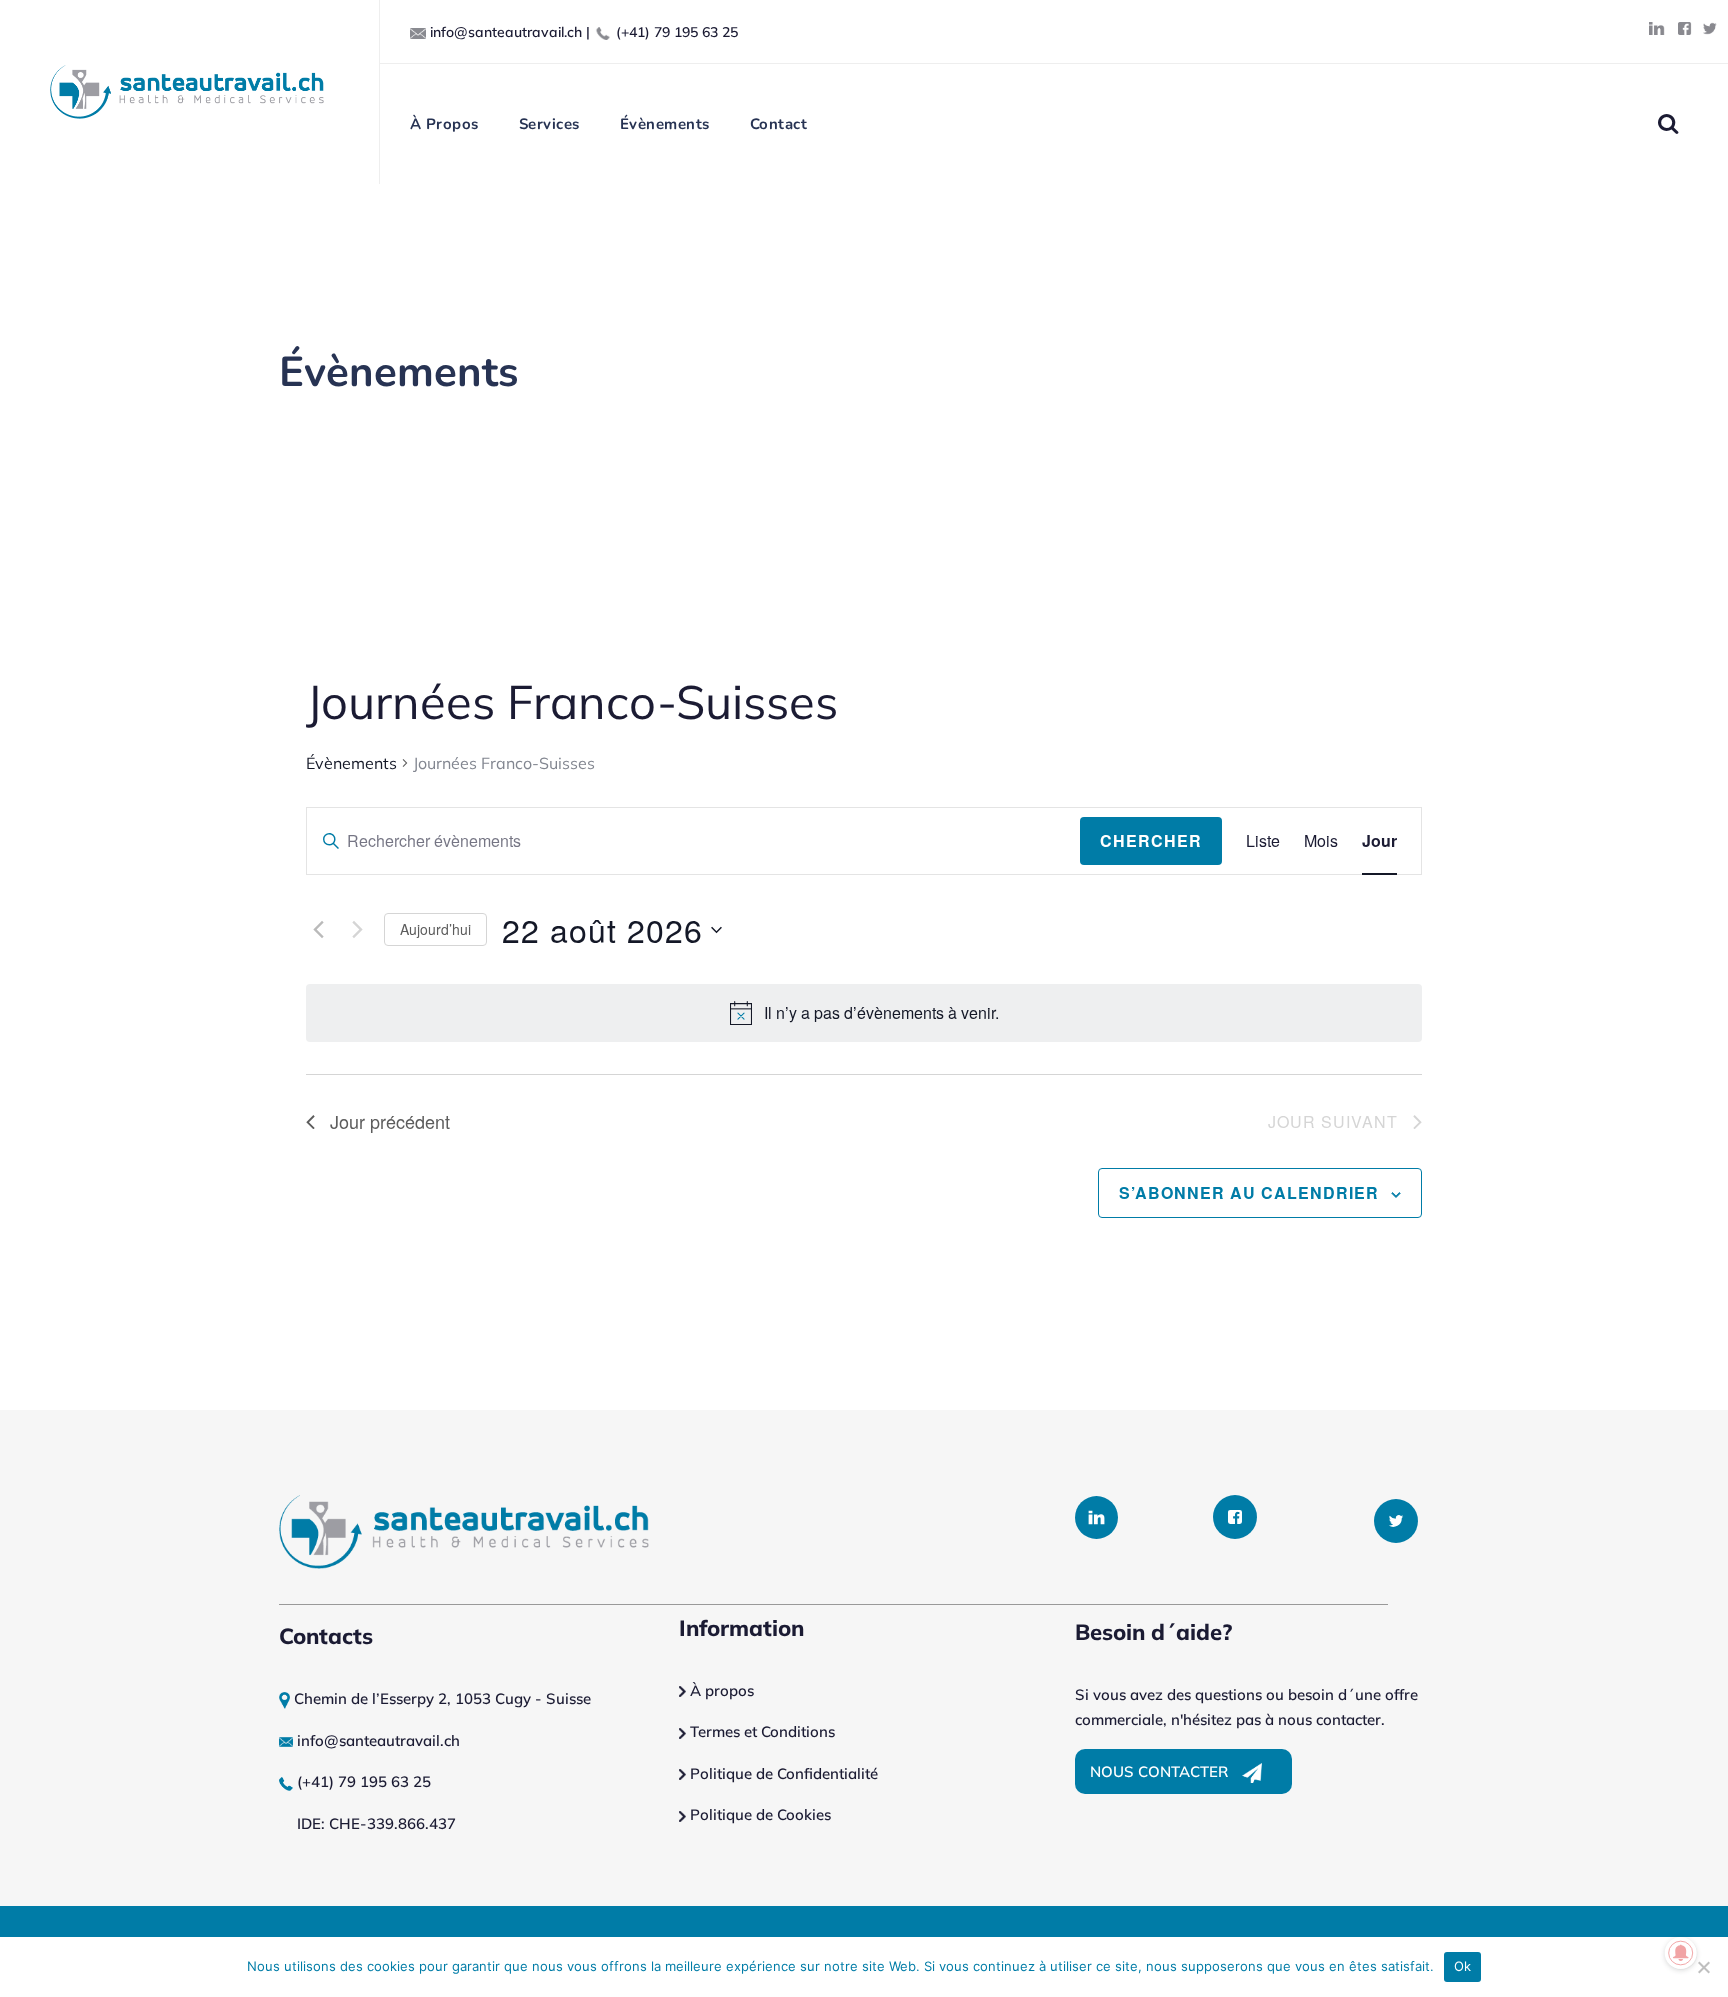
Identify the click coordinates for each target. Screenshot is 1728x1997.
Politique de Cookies (758, 1814)
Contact (779, 124)
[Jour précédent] (318, 930)
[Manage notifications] (1681, 1953)
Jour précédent (390, 1121)
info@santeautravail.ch (506, 32)
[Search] (1667, 123)
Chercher (1151, 840)
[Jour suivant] (357, 930)
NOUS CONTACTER (1161, 1771)
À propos (720, 1690)
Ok (1463, 1966)
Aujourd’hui (435, 929)
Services (549, 124)
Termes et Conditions (762, 1731)
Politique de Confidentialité (782, 1773)
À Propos (444, 124)
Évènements (665, 124)
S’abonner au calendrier (1249, 1192)
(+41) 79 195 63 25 (677, 32)
